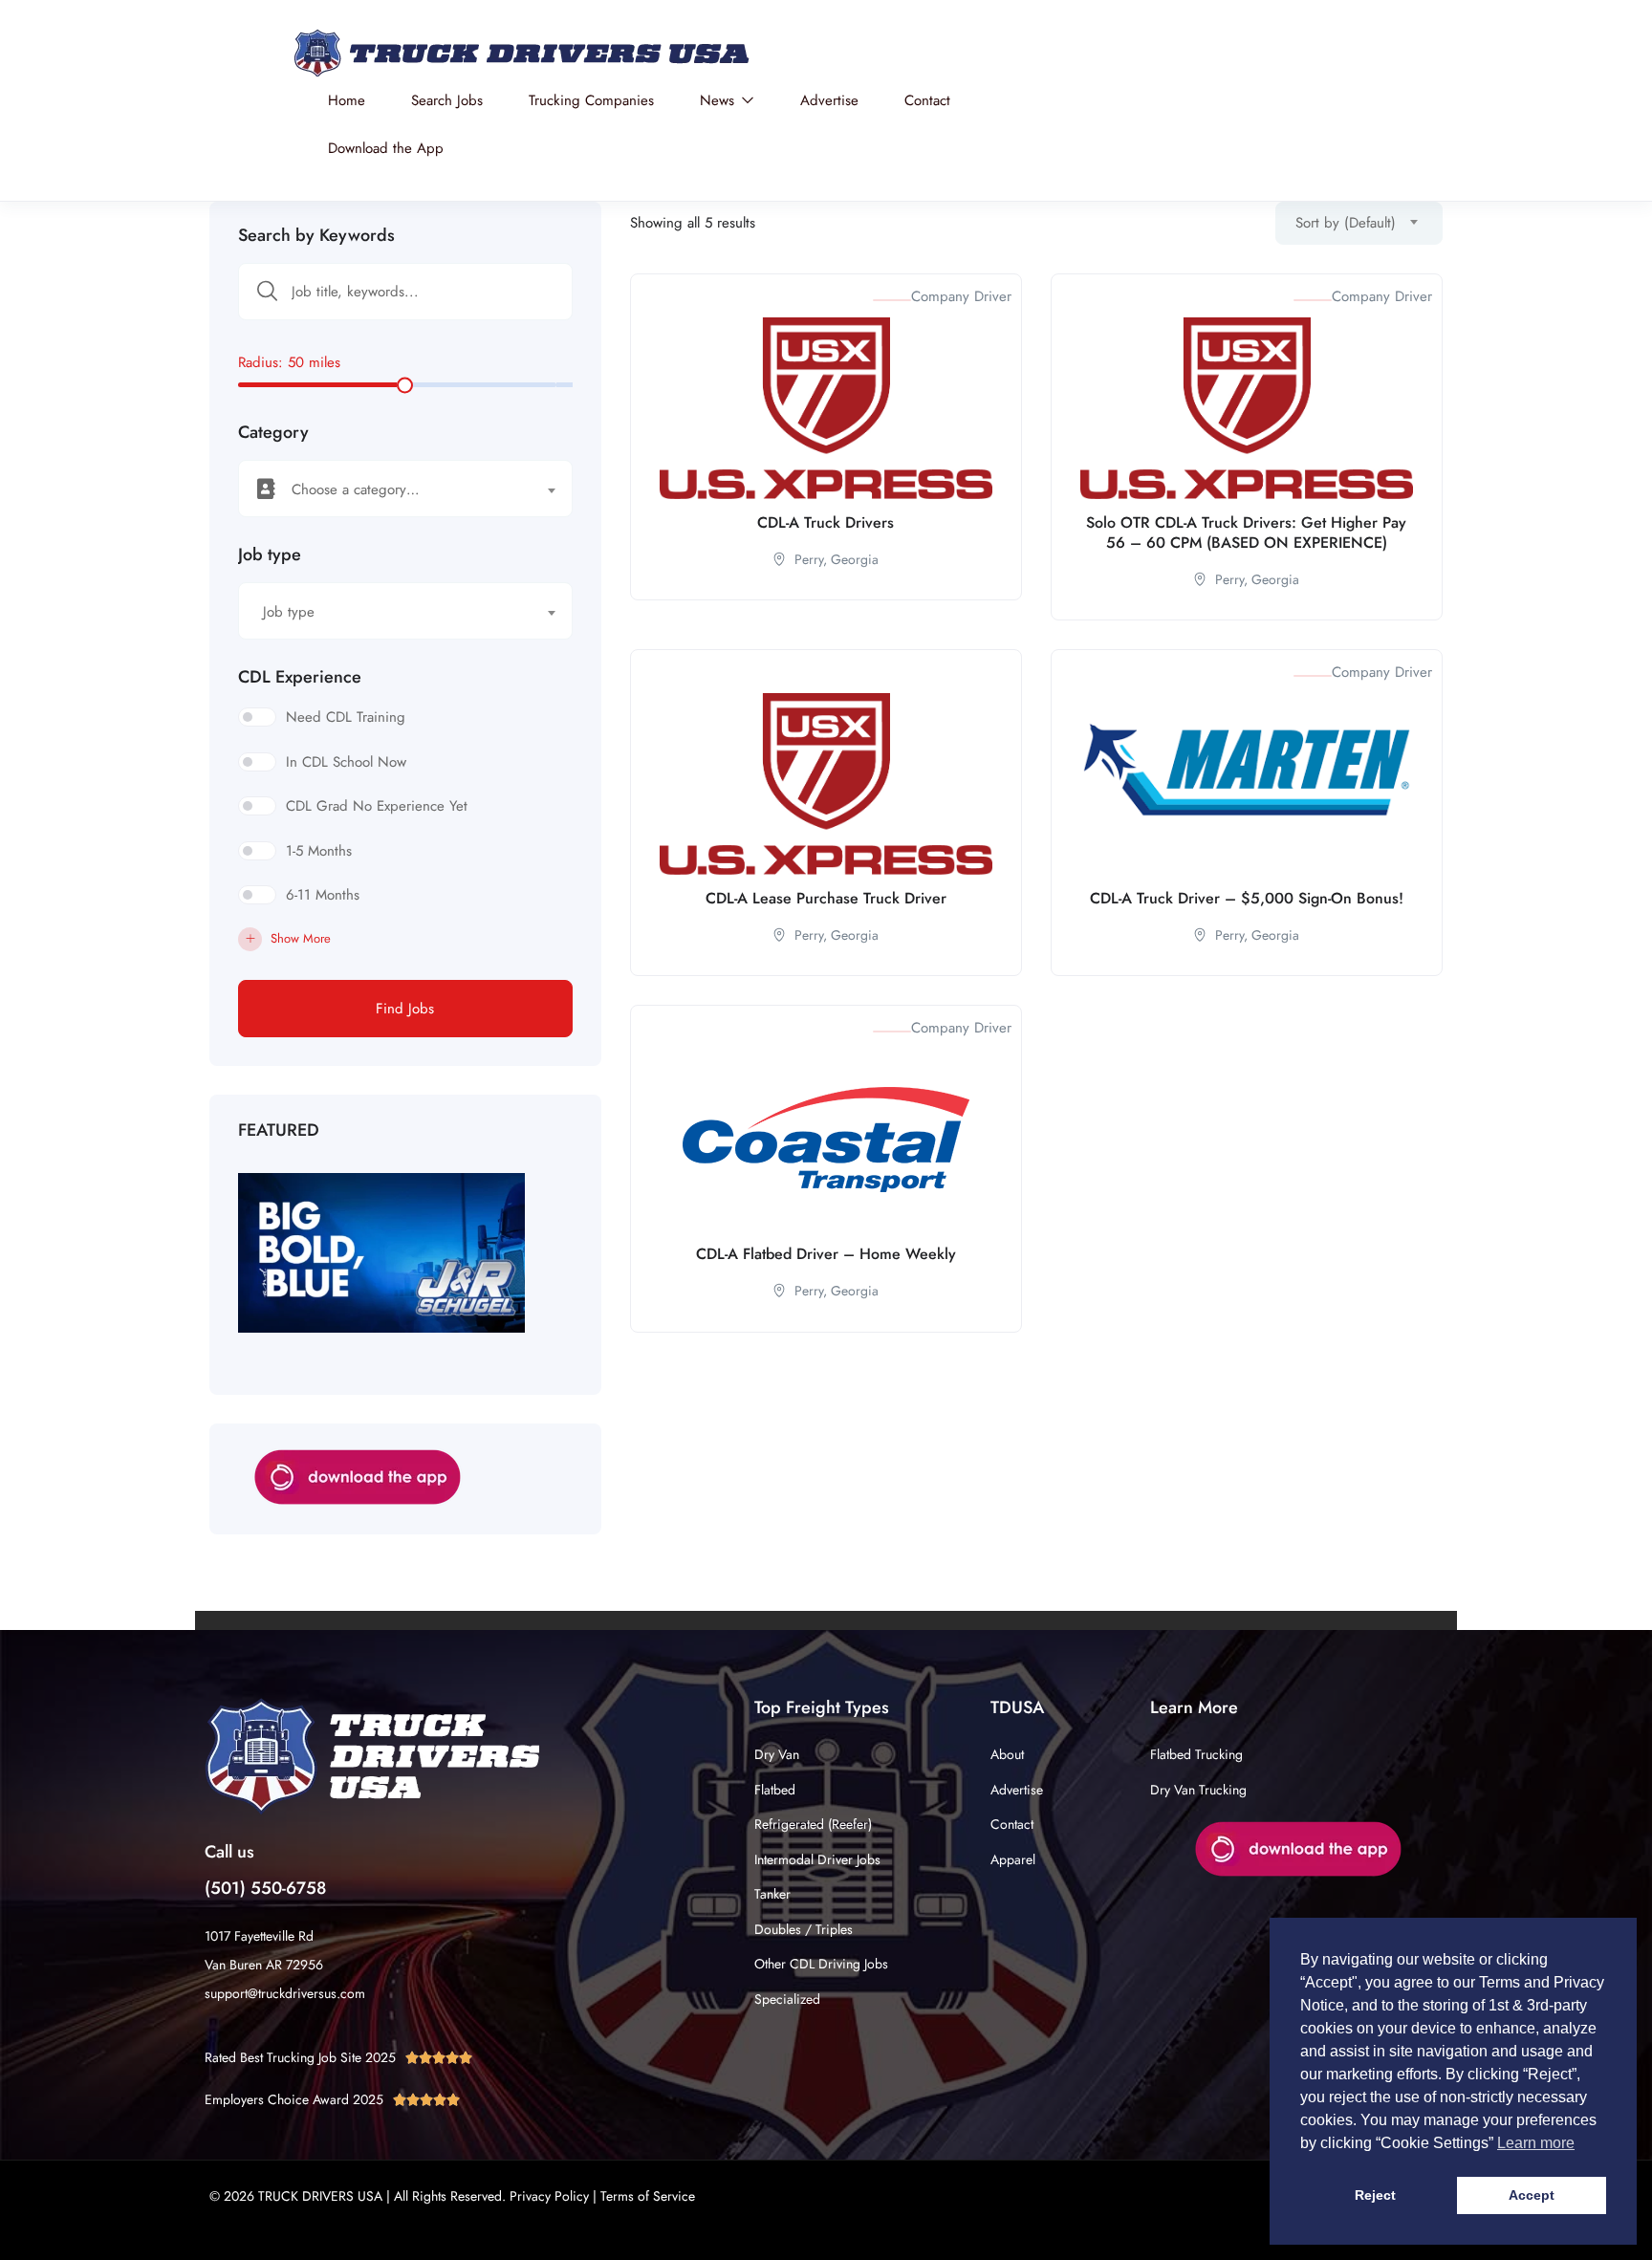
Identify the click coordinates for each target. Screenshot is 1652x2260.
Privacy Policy (549, 2196)
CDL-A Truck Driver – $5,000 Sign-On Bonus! (1247, 898)
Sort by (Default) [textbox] (1346, 223)
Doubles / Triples (804, 1929)
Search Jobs (447, 100)
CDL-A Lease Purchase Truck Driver (826, 898)
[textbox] (393, 489)
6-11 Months (323, 895)
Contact (927, 100)
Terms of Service (648, 2196)
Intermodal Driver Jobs (817, 1859)
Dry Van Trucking (1198, 1790)
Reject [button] (1375, 2195)
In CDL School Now (346, 762)
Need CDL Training (346, 717)
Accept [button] (1532, 2195)
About (1007, 1754)
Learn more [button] (1536, 2143)
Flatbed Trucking (1196, 1754)
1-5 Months (319, 851)
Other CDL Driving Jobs (821, 1964)
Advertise (829, 100)
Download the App (386, 148)
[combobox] (405, 489)
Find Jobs (405, 1009)
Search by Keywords (316, 235)
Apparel (1013, 1859)
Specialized (787, 1999)
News (719, 100)
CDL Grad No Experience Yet (377, 806)
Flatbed (775, 1790)
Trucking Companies (591, 100)
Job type (270, 554)
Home (347, 100)
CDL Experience (300, 677)
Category (273, 432)
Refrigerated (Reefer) (813, 1824)
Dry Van (777, 1754)
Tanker (772, 1894)
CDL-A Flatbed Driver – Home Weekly (826, 1254)
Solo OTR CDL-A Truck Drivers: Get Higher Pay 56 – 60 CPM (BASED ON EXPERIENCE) (1246, 532)
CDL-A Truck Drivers (826, 522)
